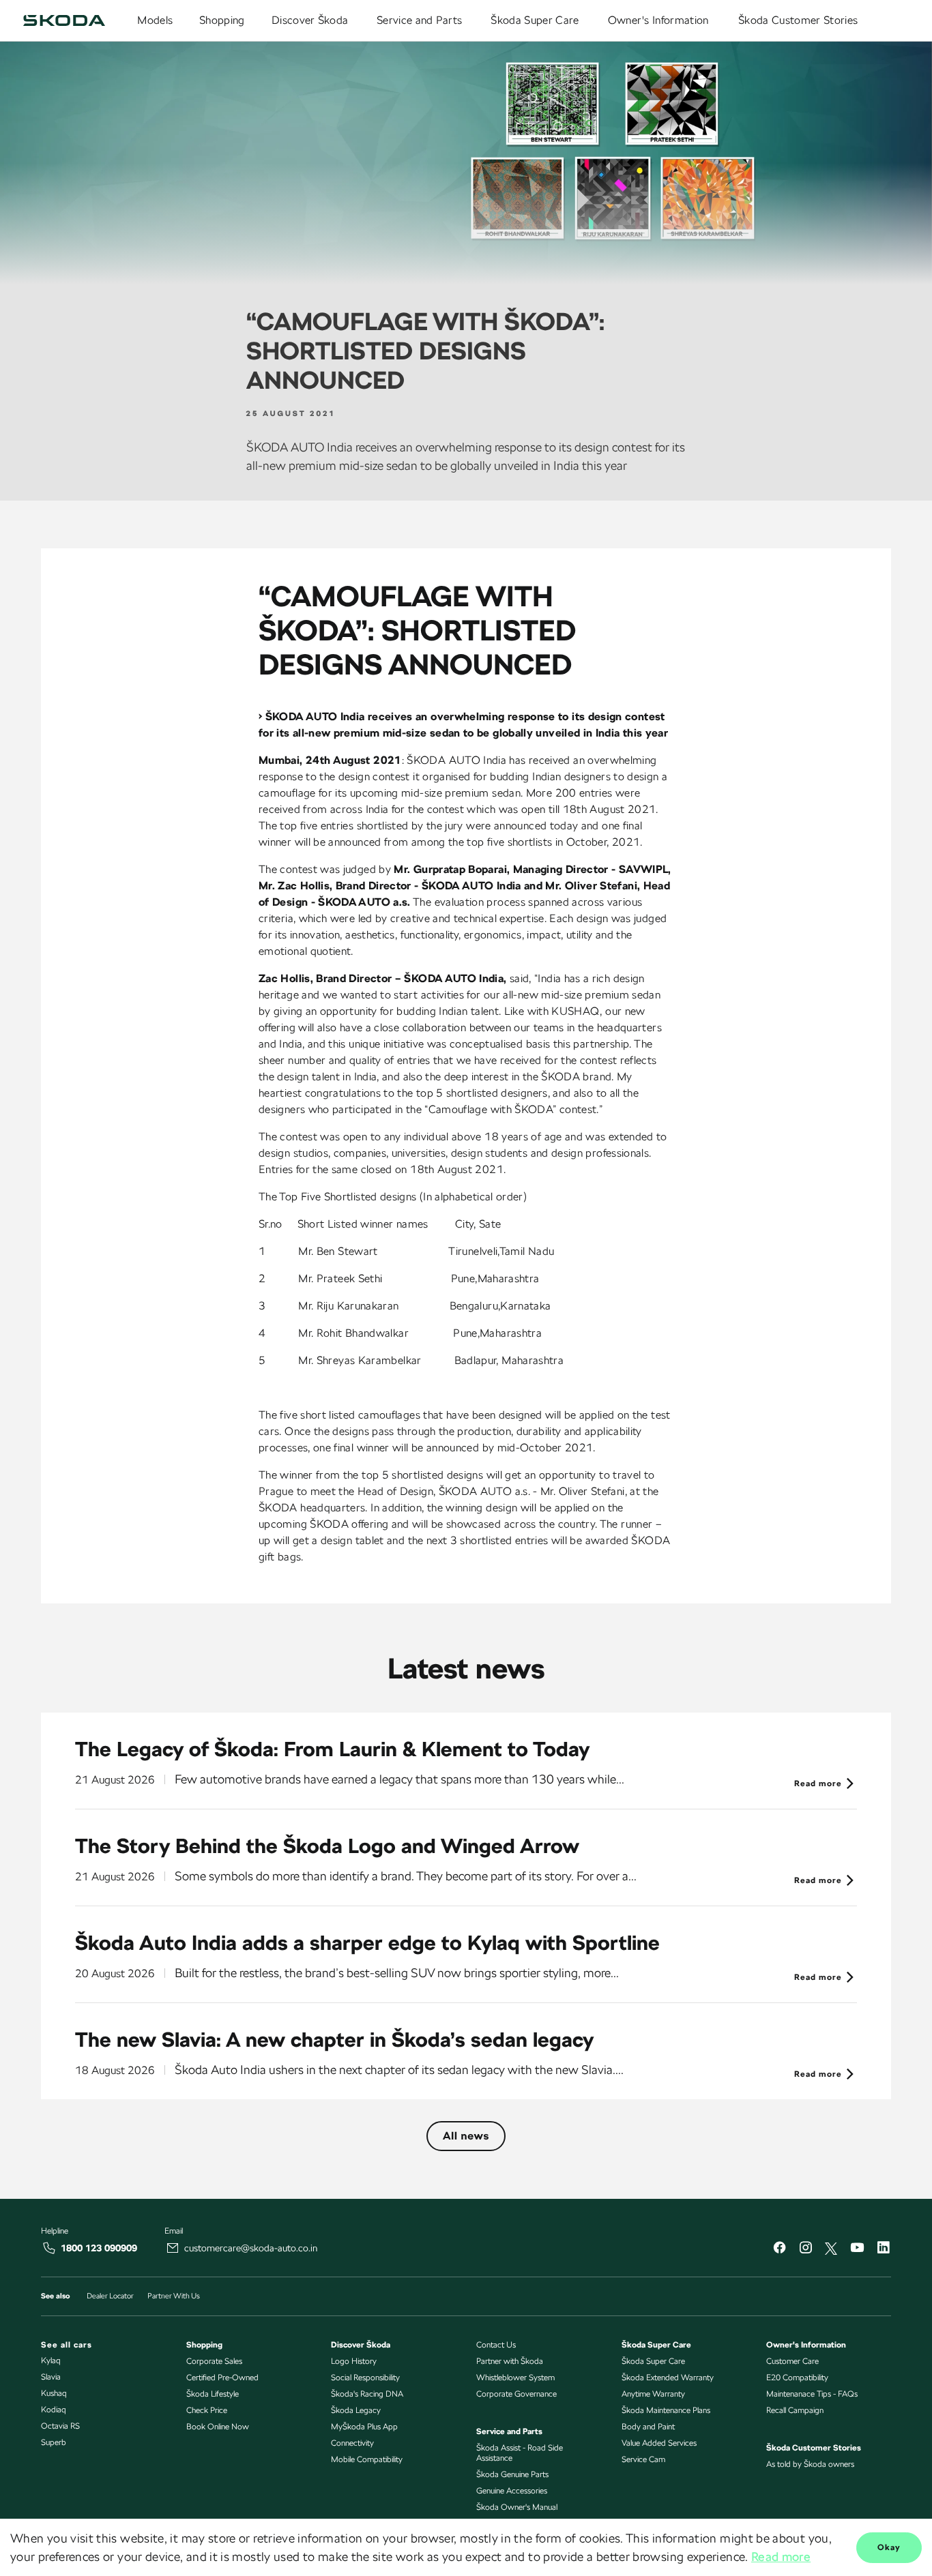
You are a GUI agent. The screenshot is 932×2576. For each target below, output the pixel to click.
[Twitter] (831, 2249)
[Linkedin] (883, 2249)
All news (466, 2136)
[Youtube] (857, 2249)
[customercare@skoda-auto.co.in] (173, 2248)
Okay (889, 2547)
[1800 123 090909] (49, 2248)
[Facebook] (779, 2249)
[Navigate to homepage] (64, 20)
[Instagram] (805, 2249)
